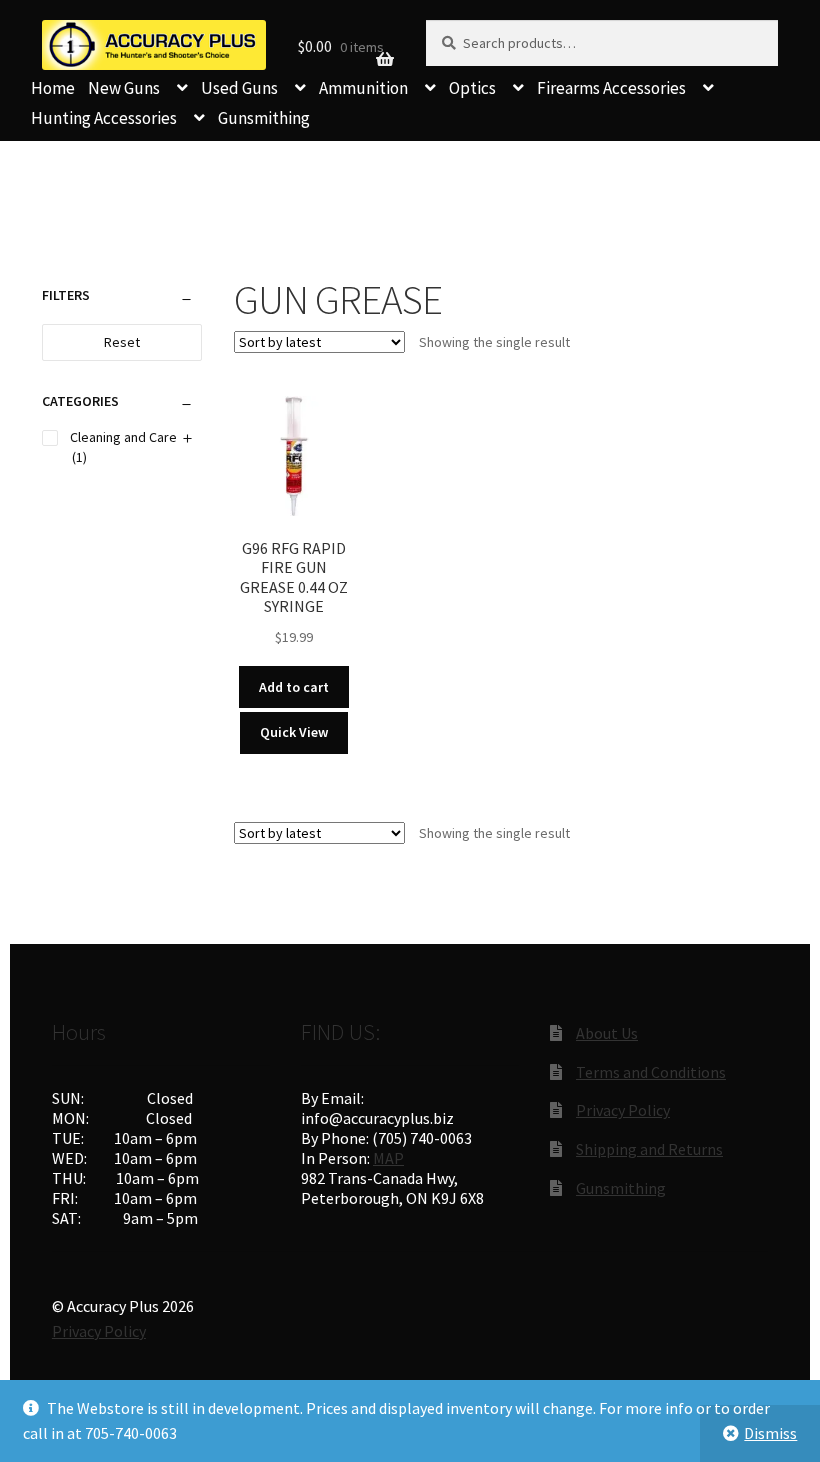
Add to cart (294, 687)
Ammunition (363, 88)
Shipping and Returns (649, 1149)
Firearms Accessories (611, 88)
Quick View (294, 732)
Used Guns (239, 88)
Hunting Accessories (104, 118)
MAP (388, 1158)
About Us (607, 1033)
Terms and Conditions (651, 1072)
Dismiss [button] (770, 1433)
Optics (472, 88)
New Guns (124, 88)
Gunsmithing (264, 118)
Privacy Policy (623, 1110)
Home (53, 88)
